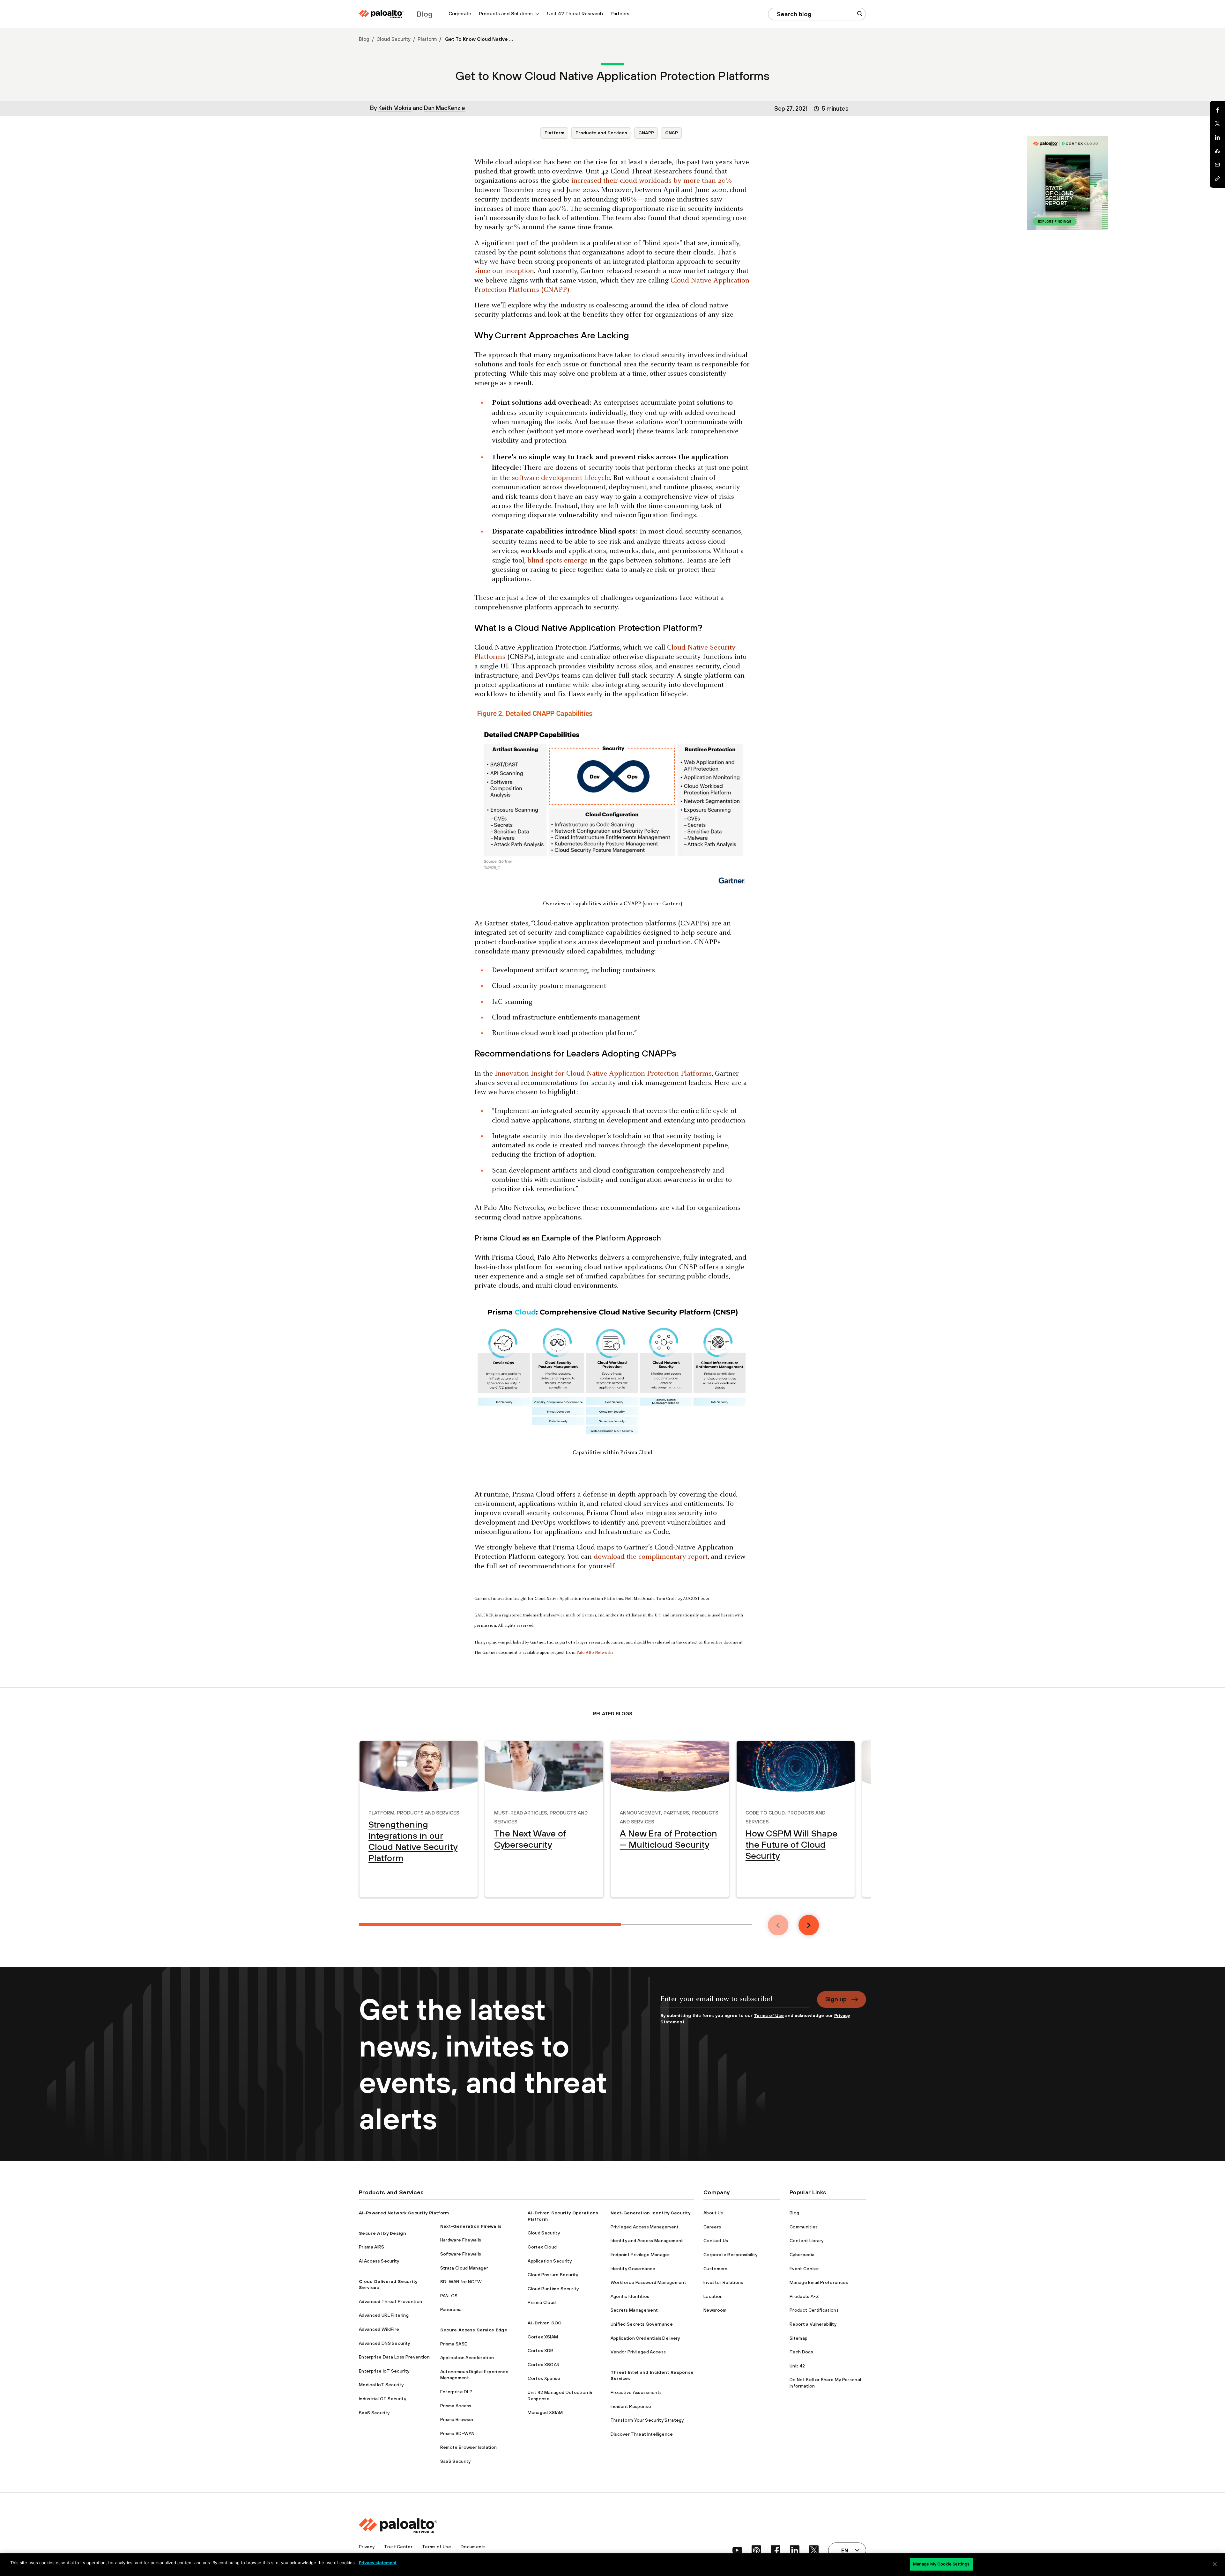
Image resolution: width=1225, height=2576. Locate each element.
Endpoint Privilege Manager (640, 2255)
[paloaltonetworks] (381, 14)
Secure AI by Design (382, 2233)
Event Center (804, 2269)
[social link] (737, 2550)
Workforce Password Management (648, 2282)
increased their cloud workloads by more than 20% (652, 181)
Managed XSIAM (545, 2412)
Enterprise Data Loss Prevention (394, 2357)
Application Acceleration (467, 2358)
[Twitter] (1217, 124)
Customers (715, 2269)
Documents (473, 2547)
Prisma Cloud (542, 2302)
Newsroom (715, 2310)
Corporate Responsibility (731, 2255)
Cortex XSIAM (543, 2337)
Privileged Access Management (645, 2227)
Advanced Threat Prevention (390, 2301)
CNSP (672, 133)
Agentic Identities (630, 2296)
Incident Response (631, 2406)
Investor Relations (723, 2282)
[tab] (490, 1924)
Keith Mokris (395, 108)
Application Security (549, 2261)
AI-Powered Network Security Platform (404, 2213)
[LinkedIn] (1217, 137)
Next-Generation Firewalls (471, 2226)
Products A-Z (804, 2296)
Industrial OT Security (382, 2399)
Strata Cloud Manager (464, 2268)
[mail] (1217, 165)
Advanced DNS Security (385, 2343)
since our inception (504, 271)
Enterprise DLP (456, 2392)
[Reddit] (1217, 151)
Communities (804, 2227)
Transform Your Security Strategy (647, 2420)
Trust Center (398, 2547)
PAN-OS (449, 2296)
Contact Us (716, 2241)
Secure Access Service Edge (474, 2330)
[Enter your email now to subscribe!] (735, 2002)
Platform (427, 39)
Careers (712, 2227)
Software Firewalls (461, 2254)
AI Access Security (379, 2261)
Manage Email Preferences (819, 2282)
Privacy (367, 2547)
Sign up (836, 1999)
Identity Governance (633, 2269)
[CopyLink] (1217, 179)
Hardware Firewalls (461, 2240)
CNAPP (646, 133)
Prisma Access (456, 2406)
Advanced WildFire (379, 2329)
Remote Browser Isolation (469, 2447)
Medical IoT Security (381, 2385)
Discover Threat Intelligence (642, 2434)
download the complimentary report (651, 1557)
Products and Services (601, 133)
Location (713, 2296)
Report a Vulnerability (813, 2324)
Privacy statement (378, 2563)
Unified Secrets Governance (642, 2324)
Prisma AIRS (372, 2247)
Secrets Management (634, 2310)
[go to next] (809, 1925)
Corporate (460, 14)
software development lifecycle (561, 478)
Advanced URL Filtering (384, 2315)
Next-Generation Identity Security (651, 2213)
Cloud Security (393, 39)
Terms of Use (769, 2015)
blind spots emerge (557, 561)
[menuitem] (460, 14)
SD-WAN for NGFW (461, 2282)
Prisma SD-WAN (457, 2433)
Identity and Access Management (647, 2241)
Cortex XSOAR (544, 2365)
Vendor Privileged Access (638, 2352)
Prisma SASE (454, 2344)
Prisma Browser (457, 2419)
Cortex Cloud (542, 2247)
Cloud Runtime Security (553, 2289)
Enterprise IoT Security (384, 2371)
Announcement (640, 1812)
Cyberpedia (802, 2255)
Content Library (807, 2241)
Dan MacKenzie (445, 108)
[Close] (1215, 2564)
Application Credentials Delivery (645, 2338)
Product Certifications (814, 2310)
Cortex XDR (540, 2351)
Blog (364, 39)
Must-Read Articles (521, 1812)
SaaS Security (374, 2413)
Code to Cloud (765, 1812)
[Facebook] (1217, 110)
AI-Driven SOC (545, 2323)
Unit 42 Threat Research (575, 14)
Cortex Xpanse (544, 2378)
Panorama (451, 2309)
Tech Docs (801, 2352)
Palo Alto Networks (595, 1653)
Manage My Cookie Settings (941, 2564)
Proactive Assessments (636, 2392)
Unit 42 (797, 2366)
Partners (620, 14)
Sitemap (798, 2338)
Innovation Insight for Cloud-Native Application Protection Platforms (603, 1074)
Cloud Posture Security (553, 2275)
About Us (713, 2213)
